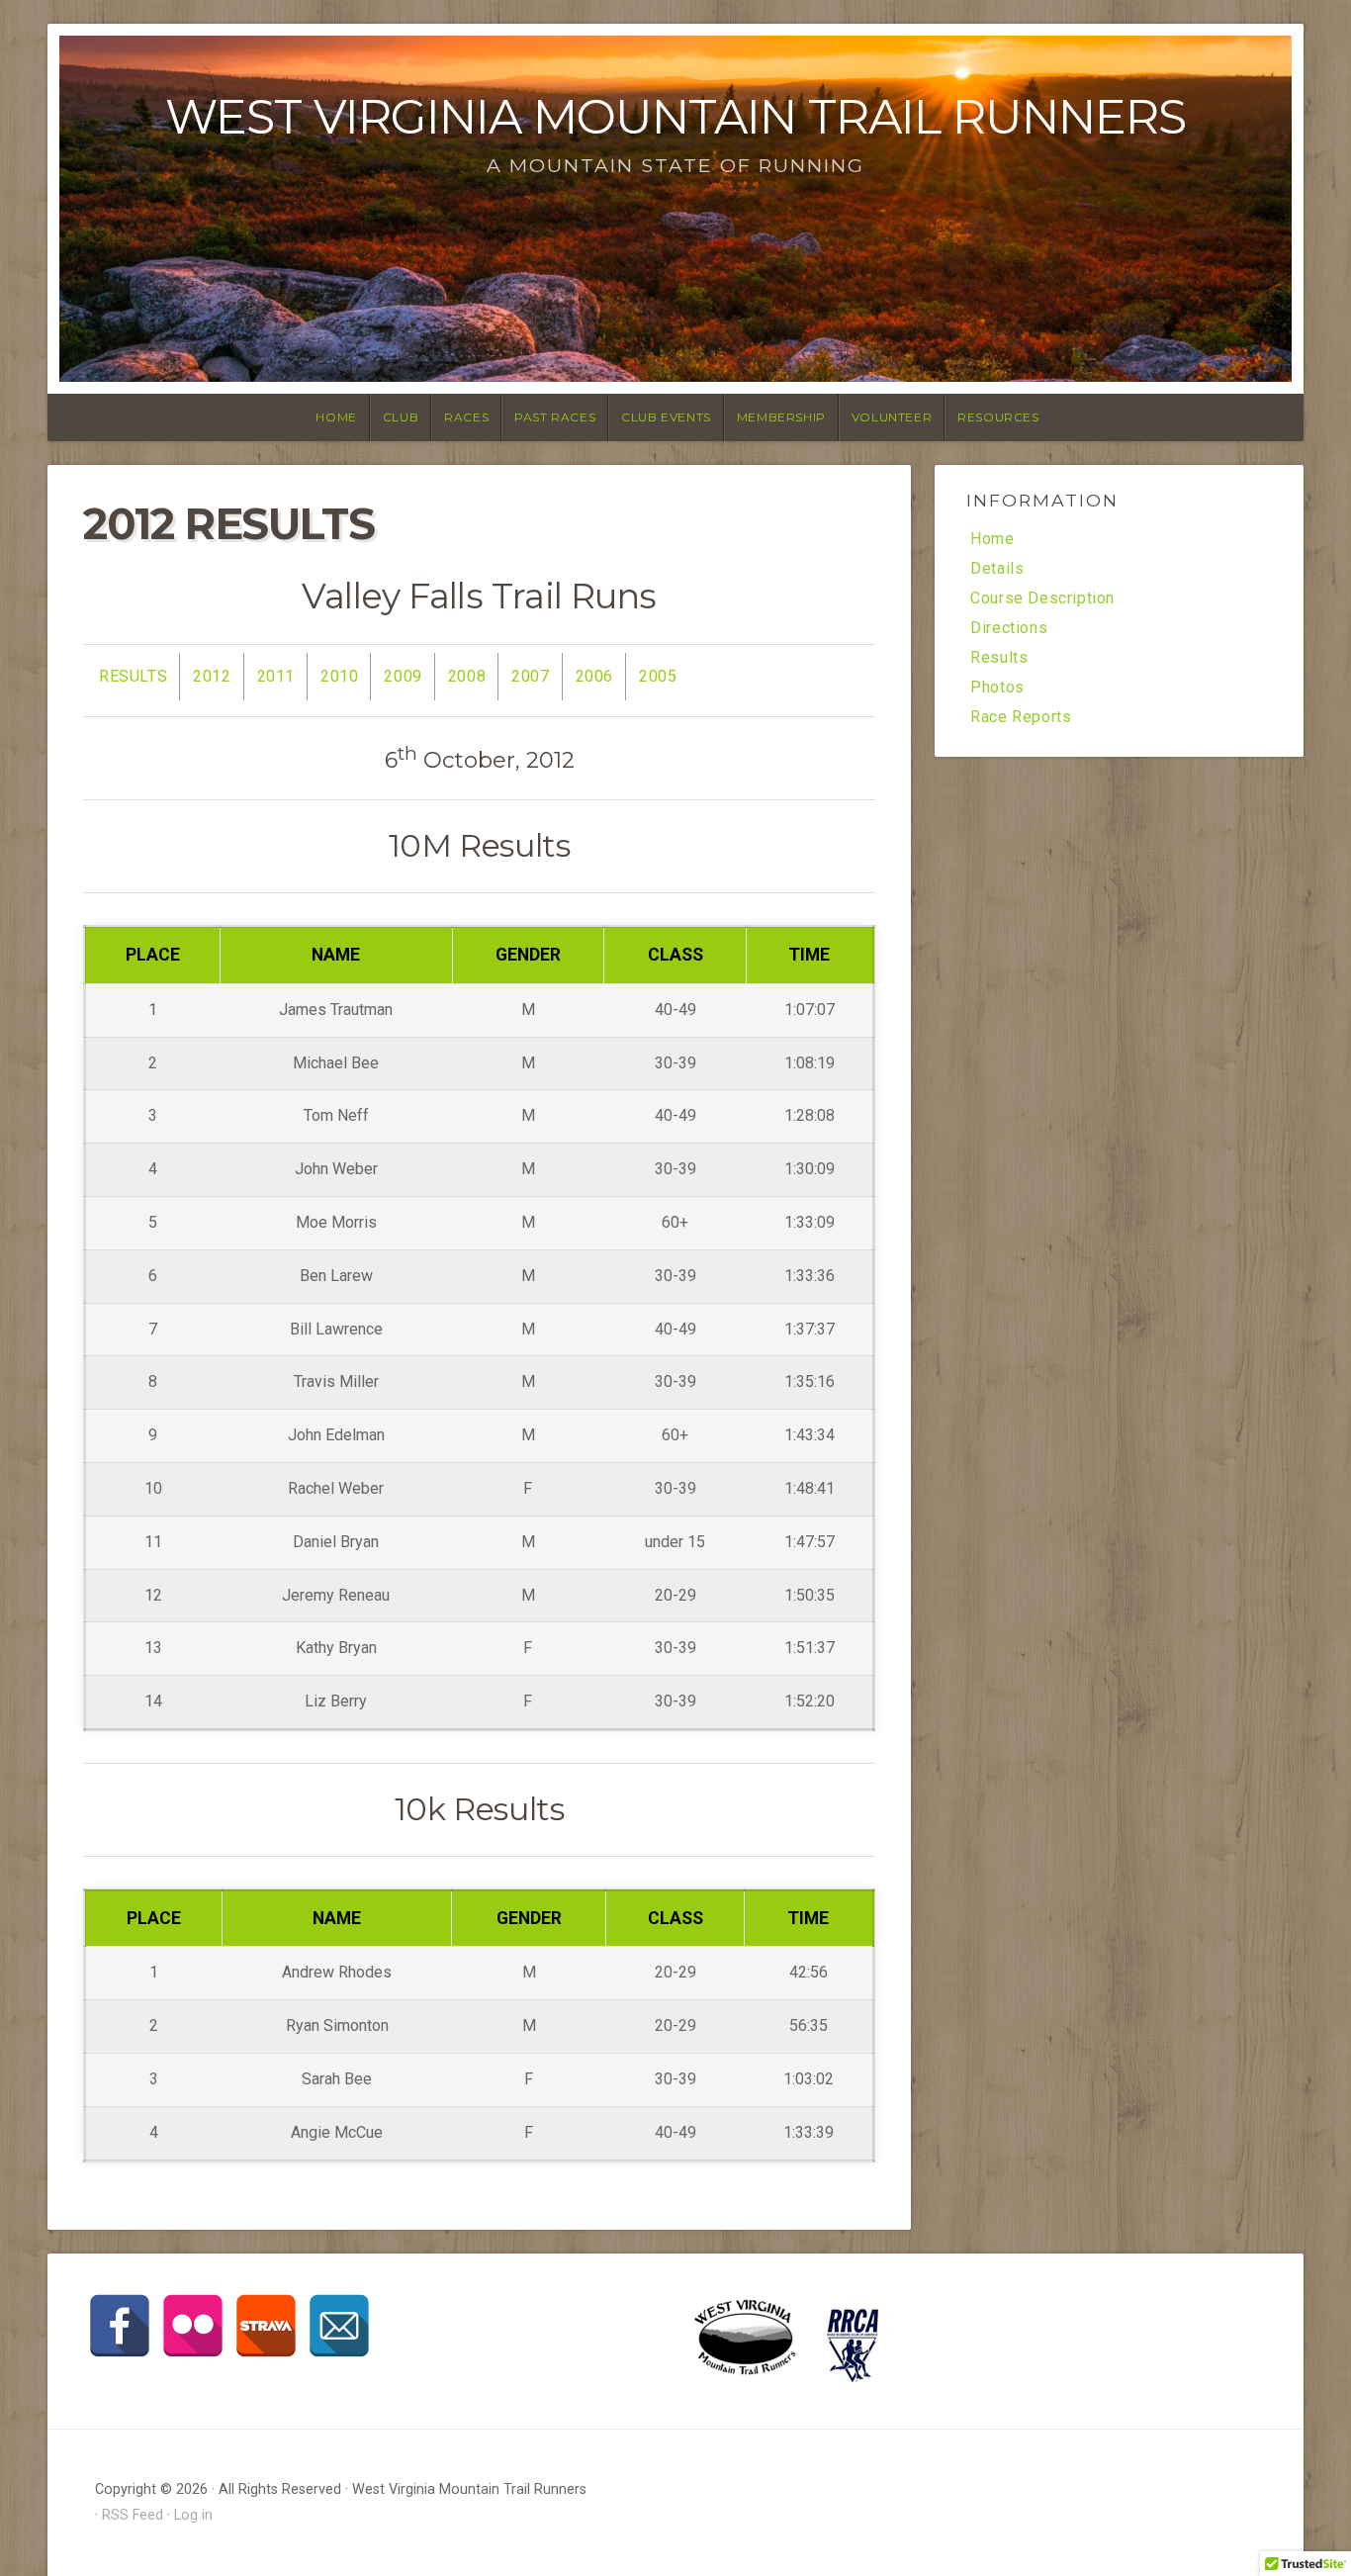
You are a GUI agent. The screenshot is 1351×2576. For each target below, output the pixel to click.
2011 (276, 676)
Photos (997, 688)
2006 (594, 676)
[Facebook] (120, 2326)
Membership (781, 417)
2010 (339, 676)
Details (997, 569)
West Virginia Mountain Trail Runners (675, 117)
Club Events (666, 417)
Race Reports (1021, 717)
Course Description (1042, 598)
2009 (403, 676)
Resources (998, 417)
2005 (658, 676)
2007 (530, 676)
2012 (212, 676)
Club (401, 417)
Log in (193, 2515)
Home (336, 417)
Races (466, 417)
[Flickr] (193, 2326)
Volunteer (892, 417)
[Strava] (266, 2326)
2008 (467, 676)
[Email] (339, 2326)
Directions (1009, 628)
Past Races (555, 417)
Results (133, 676)
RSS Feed (133, 2515)
